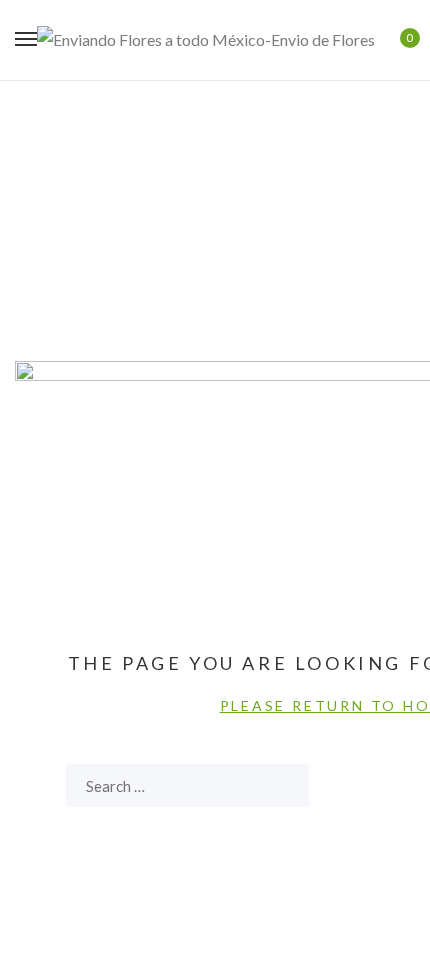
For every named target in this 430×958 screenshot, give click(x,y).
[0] (396, 39)
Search (284, 785)
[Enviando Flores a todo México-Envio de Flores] (206, 40)
